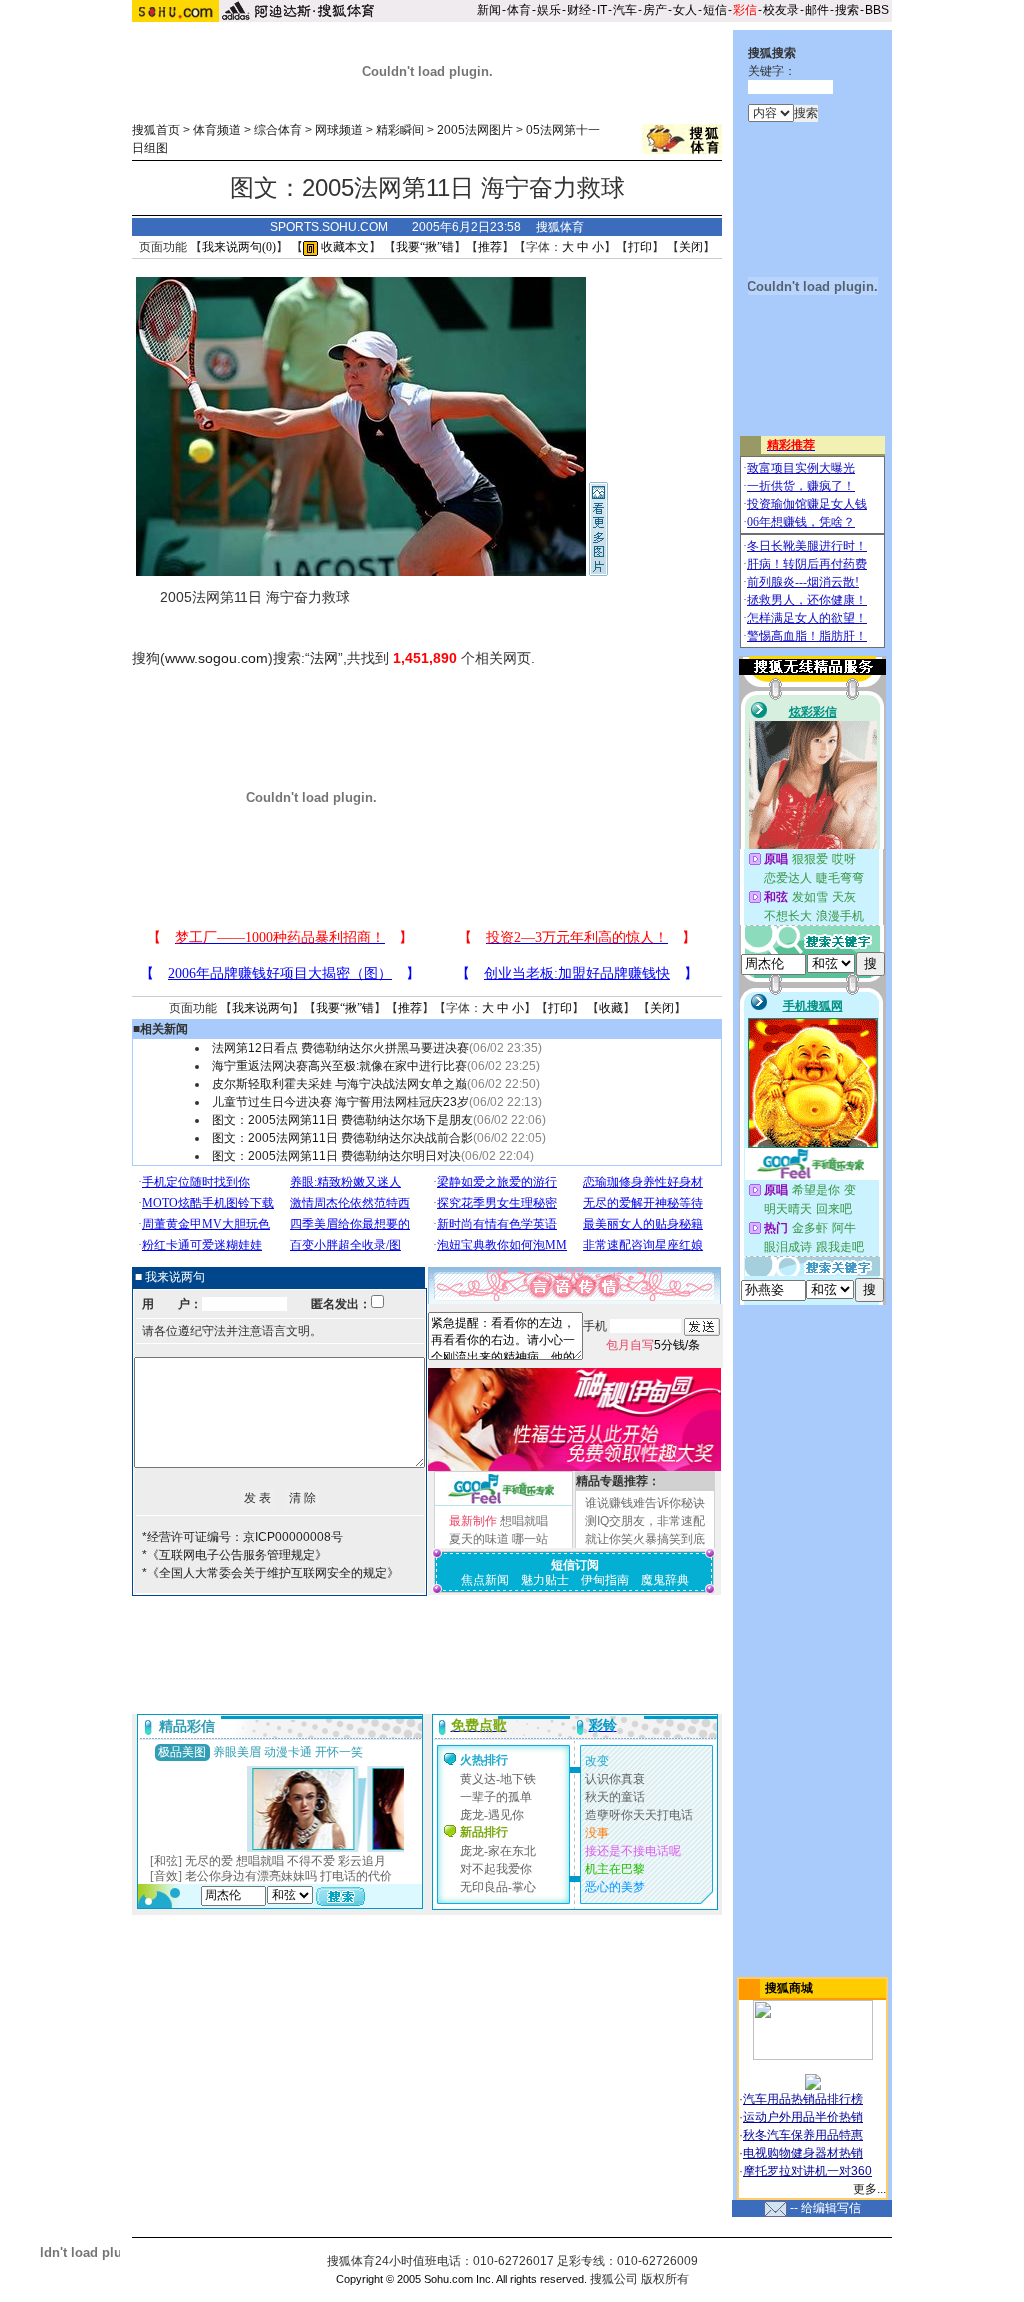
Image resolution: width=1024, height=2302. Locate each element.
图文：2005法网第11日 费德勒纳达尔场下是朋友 (342, 1120)
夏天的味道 (479, 1539)
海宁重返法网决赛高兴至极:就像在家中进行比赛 (339, 1066)
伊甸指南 (605, 1580)
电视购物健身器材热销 (803, 2153)
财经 (579, 10)
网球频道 (339, 130)
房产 (655, 10)
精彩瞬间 (400, 130)
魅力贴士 (545, 1580)
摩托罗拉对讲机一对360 (807, 2171)
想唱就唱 (524, 1521)
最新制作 (473, 1521)
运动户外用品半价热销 (803, 2117)
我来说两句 (262, 1008)
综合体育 (278, 130)
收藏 (611, 1008)
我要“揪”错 (425, 247)
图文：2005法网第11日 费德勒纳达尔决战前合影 (342, 1138)
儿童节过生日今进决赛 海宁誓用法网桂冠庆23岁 (340, 1102)
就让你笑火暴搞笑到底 (645, 1539)
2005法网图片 (475, 130)
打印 (640, 247)
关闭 (691, 247)
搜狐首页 (156, 130)
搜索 (847, 10)
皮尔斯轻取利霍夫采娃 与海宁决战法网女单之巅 (339, 1084)
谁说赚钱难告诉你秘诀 (645, 1503)
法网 (324, 658)
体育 (519, 10)
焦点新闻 (485, 1580)
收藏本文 (343, 247)
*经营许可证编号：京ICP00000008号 (242, 1537)
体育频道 (217, 130)
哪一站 (530, 1539)
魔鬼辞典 (665, 1580)
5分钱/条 (653, 1345)
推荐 (490, 247)
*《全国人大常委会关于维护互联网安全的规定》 (270, 1573)
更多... (869, 2189)
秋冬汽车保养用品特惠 (803, 2135)
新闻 (489, 10)
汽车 (625, 10)
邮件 (817, 10)
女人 (685, 10)
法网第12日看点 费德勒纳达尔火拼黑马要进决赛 (340, 1048)
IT (602, 10)
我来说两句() (239, 247)
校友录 (781, 10)
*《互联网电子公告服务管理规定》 (234, 1555)
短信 (715, 10)
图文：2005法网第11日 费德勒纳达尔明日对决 (336, 1156)
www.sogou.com (216, 658)
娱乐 (549, 10)
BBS (877, 10)
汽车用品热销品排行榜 (803, 2099)
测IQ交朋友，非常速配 (645, 1521)
